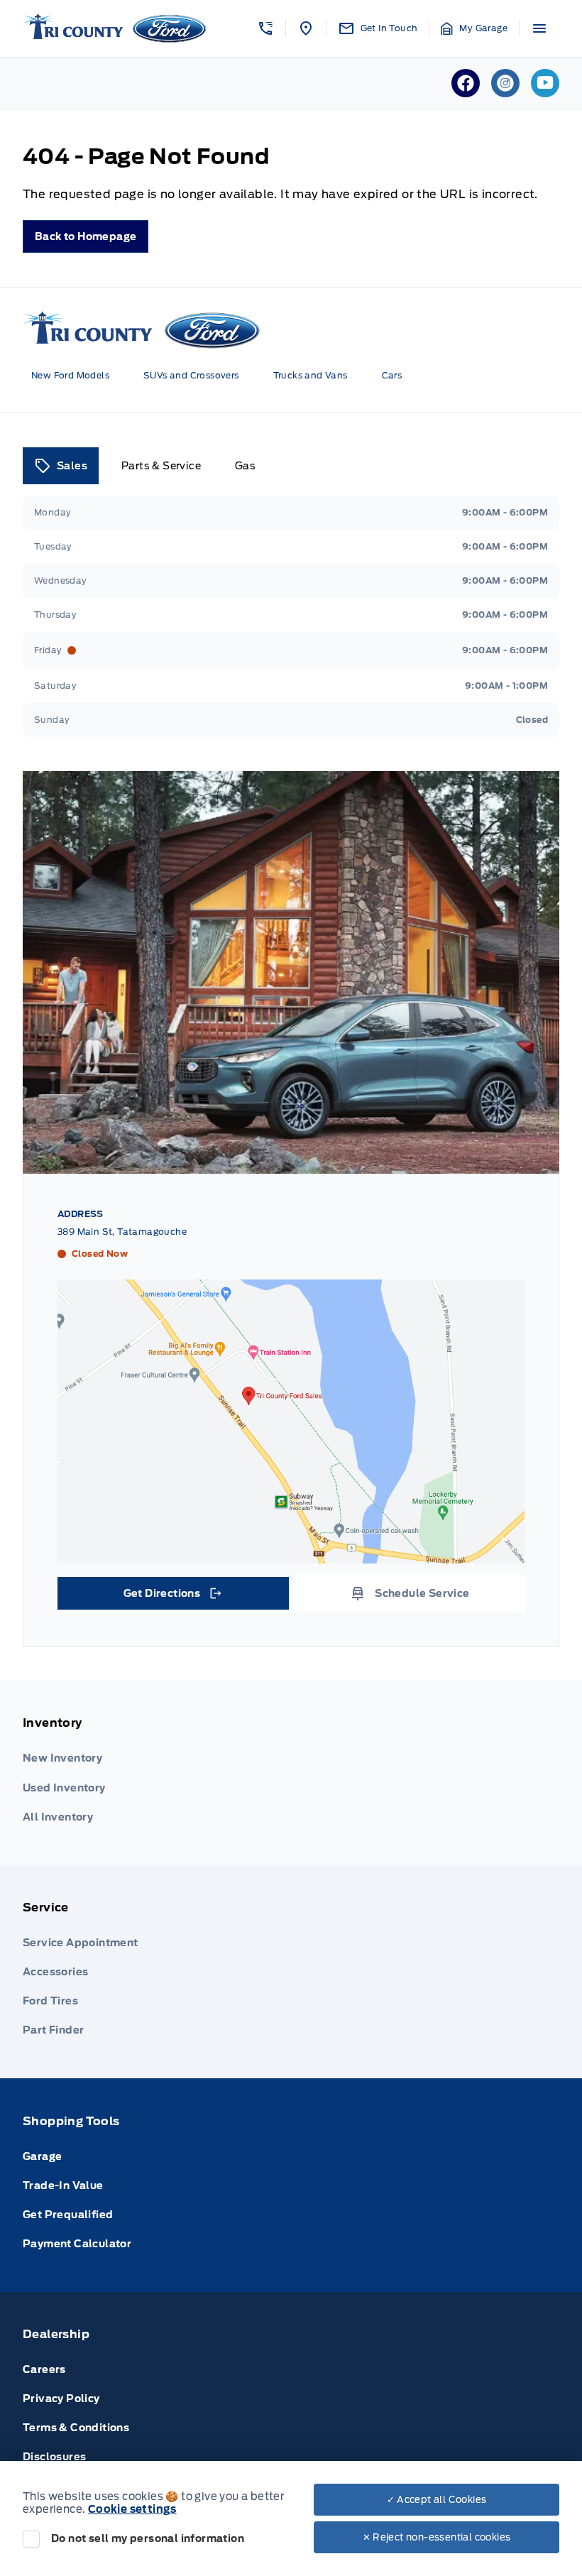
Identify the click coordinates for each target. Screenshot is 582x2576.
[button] (265, 28)
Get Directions (172, 1597)
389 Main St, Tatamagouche (122, 1232)
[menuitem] (291, 1773)
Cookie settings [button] (132, 2509)
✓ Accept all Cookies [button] (437, 2500)
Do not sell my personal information (148, 2538)
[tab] (61, 466)
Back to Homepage (86, 236)
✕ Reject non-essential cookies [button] (437, 2537)
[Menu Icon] (539, 28)
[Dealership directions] (291, 1421)
